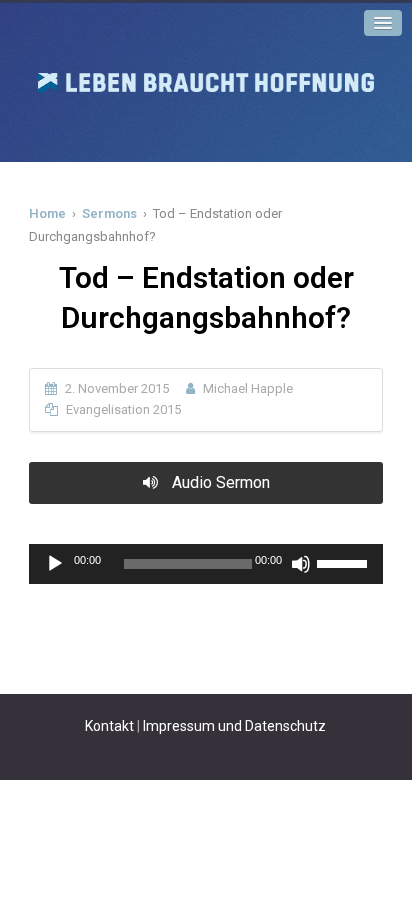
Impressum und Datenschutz (234, 726)
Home (47, 213)
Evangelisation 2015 (123, 409)
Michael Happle (248, 388)
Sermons (109, 213)
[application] (206, 564)
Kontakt (109, 726)
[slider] (345, 562)
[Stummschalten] (301, 564)
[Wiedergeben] (55, 564)
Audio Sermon (219, 482)
